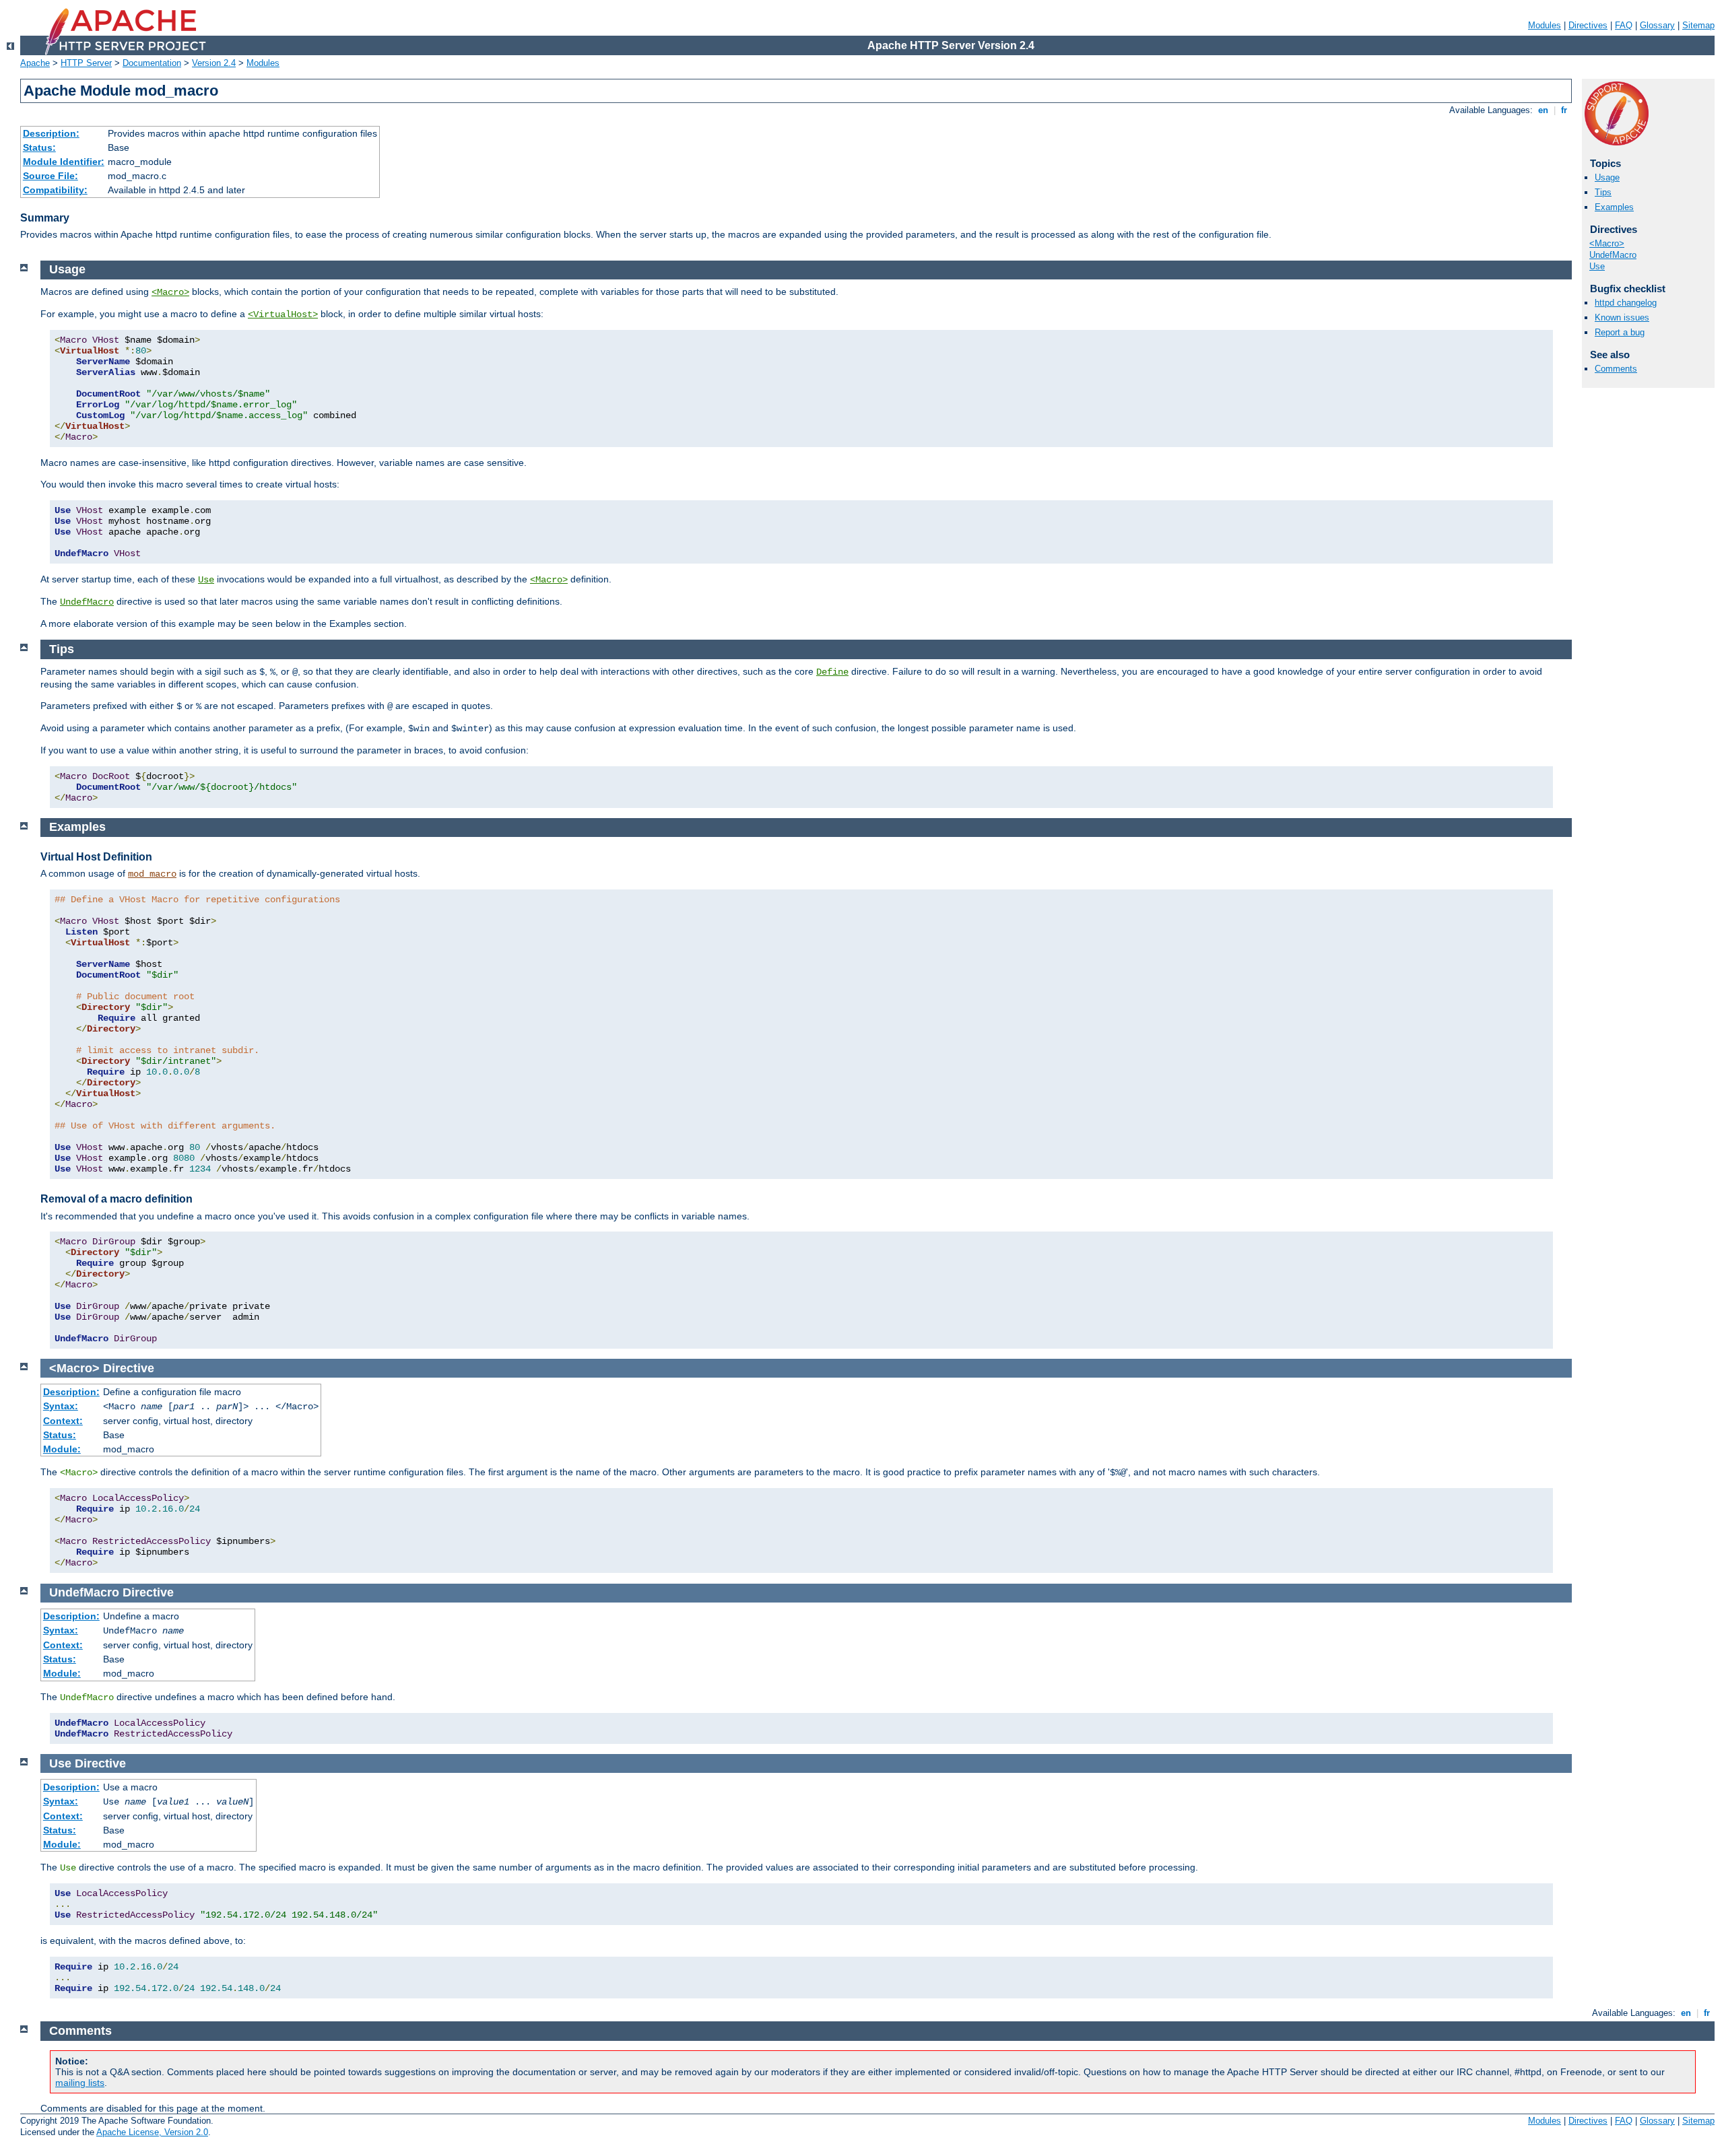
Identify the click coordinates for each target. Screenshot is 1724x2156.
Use (1597, 266)
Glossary (1657, 25)
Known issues (1622, 317)
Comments (1616, 369)
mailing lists (80, 2083)
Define (832, 672)
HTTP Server (86, 63)
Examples (1614, 207)
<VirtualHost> (283, 314)
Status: (39, 147)
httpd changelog (1626, 303)
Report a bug (1620, 332)
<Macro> (1607, 243)
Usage (1607, 177)
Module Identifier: (64, 162)
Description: (51, 133)
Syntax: (61, 1406)
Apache (35, 63)
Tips (1603, 192)
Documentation (152, 63)
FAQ (1624, 25)
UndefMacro (1613, 255)
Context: (63, 1421)
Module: (62, 1449)
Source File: (51, 176)
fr (1564, 110)
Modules (1545, 25)
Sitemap (1698, 25)
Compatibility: (55, 190)
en (1543, 110)
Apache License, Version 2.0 (152, 2132)
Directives (1588, 25)
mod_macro (152, 874)
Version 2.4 (214, 63)
